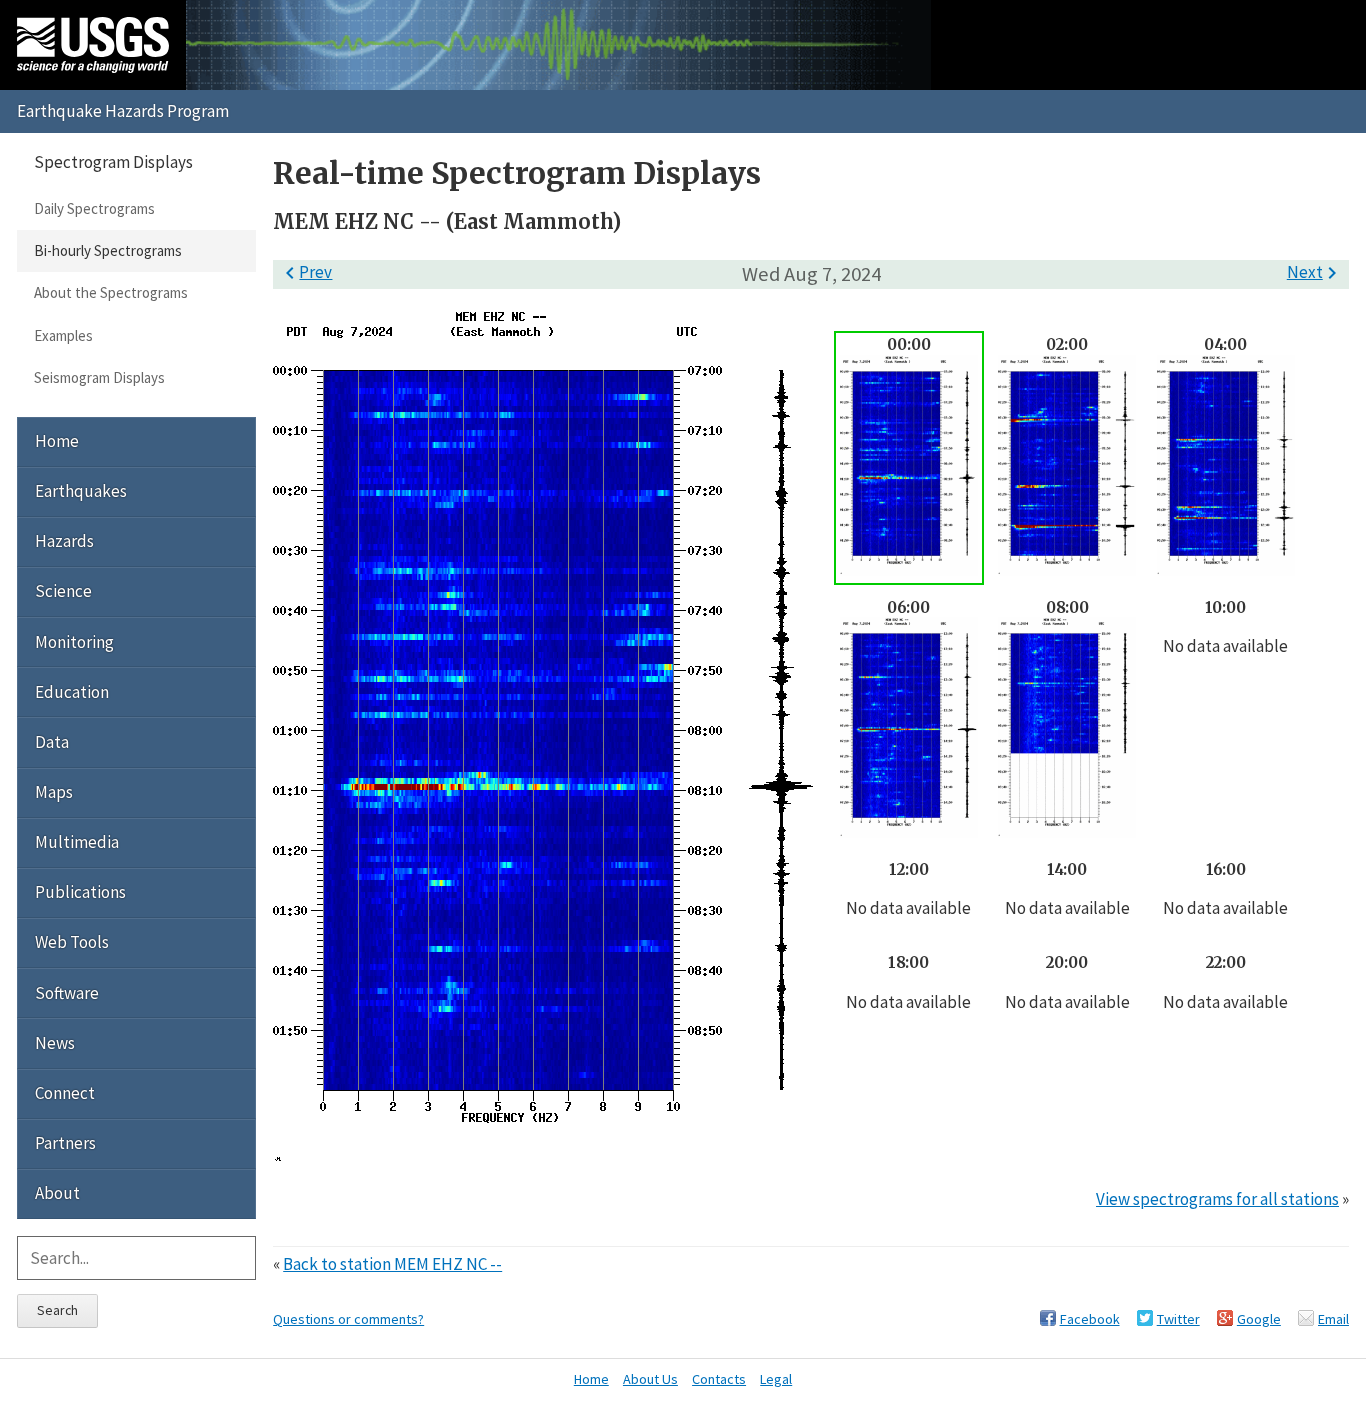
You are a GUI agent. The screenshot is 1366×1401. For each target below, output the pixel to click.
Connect (65, 1093)
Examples (63, 335)
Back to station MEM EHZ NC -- (392, 1264)
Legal (776, 1379)
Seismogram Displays (99, 377)
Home (57, 441)
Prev (305, 272)
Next (1315, 272)
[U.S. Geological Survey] (93, 45)
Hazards (64, 541)
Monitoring (74, 642)
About (57, 1193)
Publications (80, 892)
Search (57, 1310)
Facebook (1090, 1319)
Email (1333, 1319)
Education (72, 692)
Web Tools (72, 942)
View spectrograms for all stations (1217, 1199)
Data (52, 742)
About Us (650, 1379)
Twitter (1178, 1319)
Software (67, 993)
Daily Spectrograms (94, 208)
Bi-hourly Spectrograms (108, 250)
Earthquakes (81, 491)
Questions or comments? (348, 1319)
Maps (54, 792)
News (55, 1043)
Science (63, 591)
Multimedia (77, 842)
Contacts (719, 1379)
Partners (65, 1143)
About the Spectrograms (111, 292)
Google (1259, 1319)
